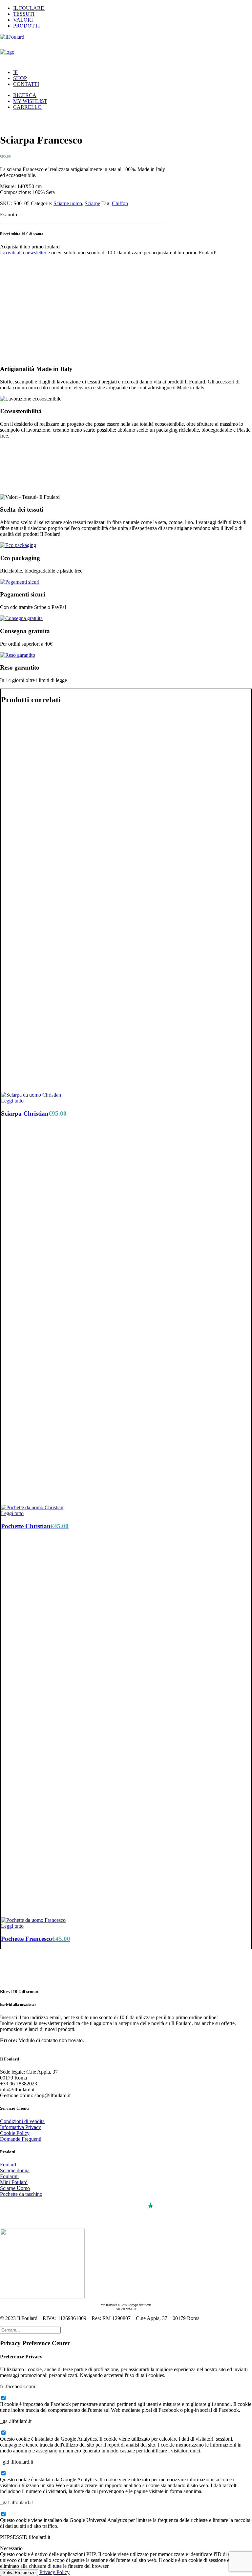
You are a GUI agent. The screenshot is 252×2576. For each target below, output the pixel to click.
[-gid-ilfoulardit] (3, 2474)
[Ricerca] (30, 2330)
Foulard (8, 2165)
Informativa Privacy (21, 2127)
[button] (25, 95)
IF (15, 72)
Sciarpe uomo (68, 203)
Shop (20, 78)
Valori (23, 20)
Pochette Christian (35, 1526)
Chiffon (120, 203)
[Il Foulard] (126, 49)
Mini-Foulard (14, 2182)
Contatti (26, 84)
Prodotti (26, 26)
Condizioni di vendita (22, 2121)
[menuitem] (133, 8)
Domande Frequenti (21, 2139)
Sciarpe (92, 203)
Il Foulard (29, 8)
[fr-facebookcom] (3, 2398)
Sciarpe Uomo (15, 2188)
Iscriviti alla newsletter (23, 253)
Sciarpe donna (15, 2170)
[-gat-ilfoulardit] (3, 2514)
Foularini (9, 2176)
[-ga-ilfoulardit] (3, 2433)
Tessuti (24, 14)
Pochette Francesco (36, 1939)
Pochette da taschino (21, 2194)
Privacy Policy (54, 2572)
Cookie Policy (15, 2133)
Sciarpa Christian (34, 1113)
